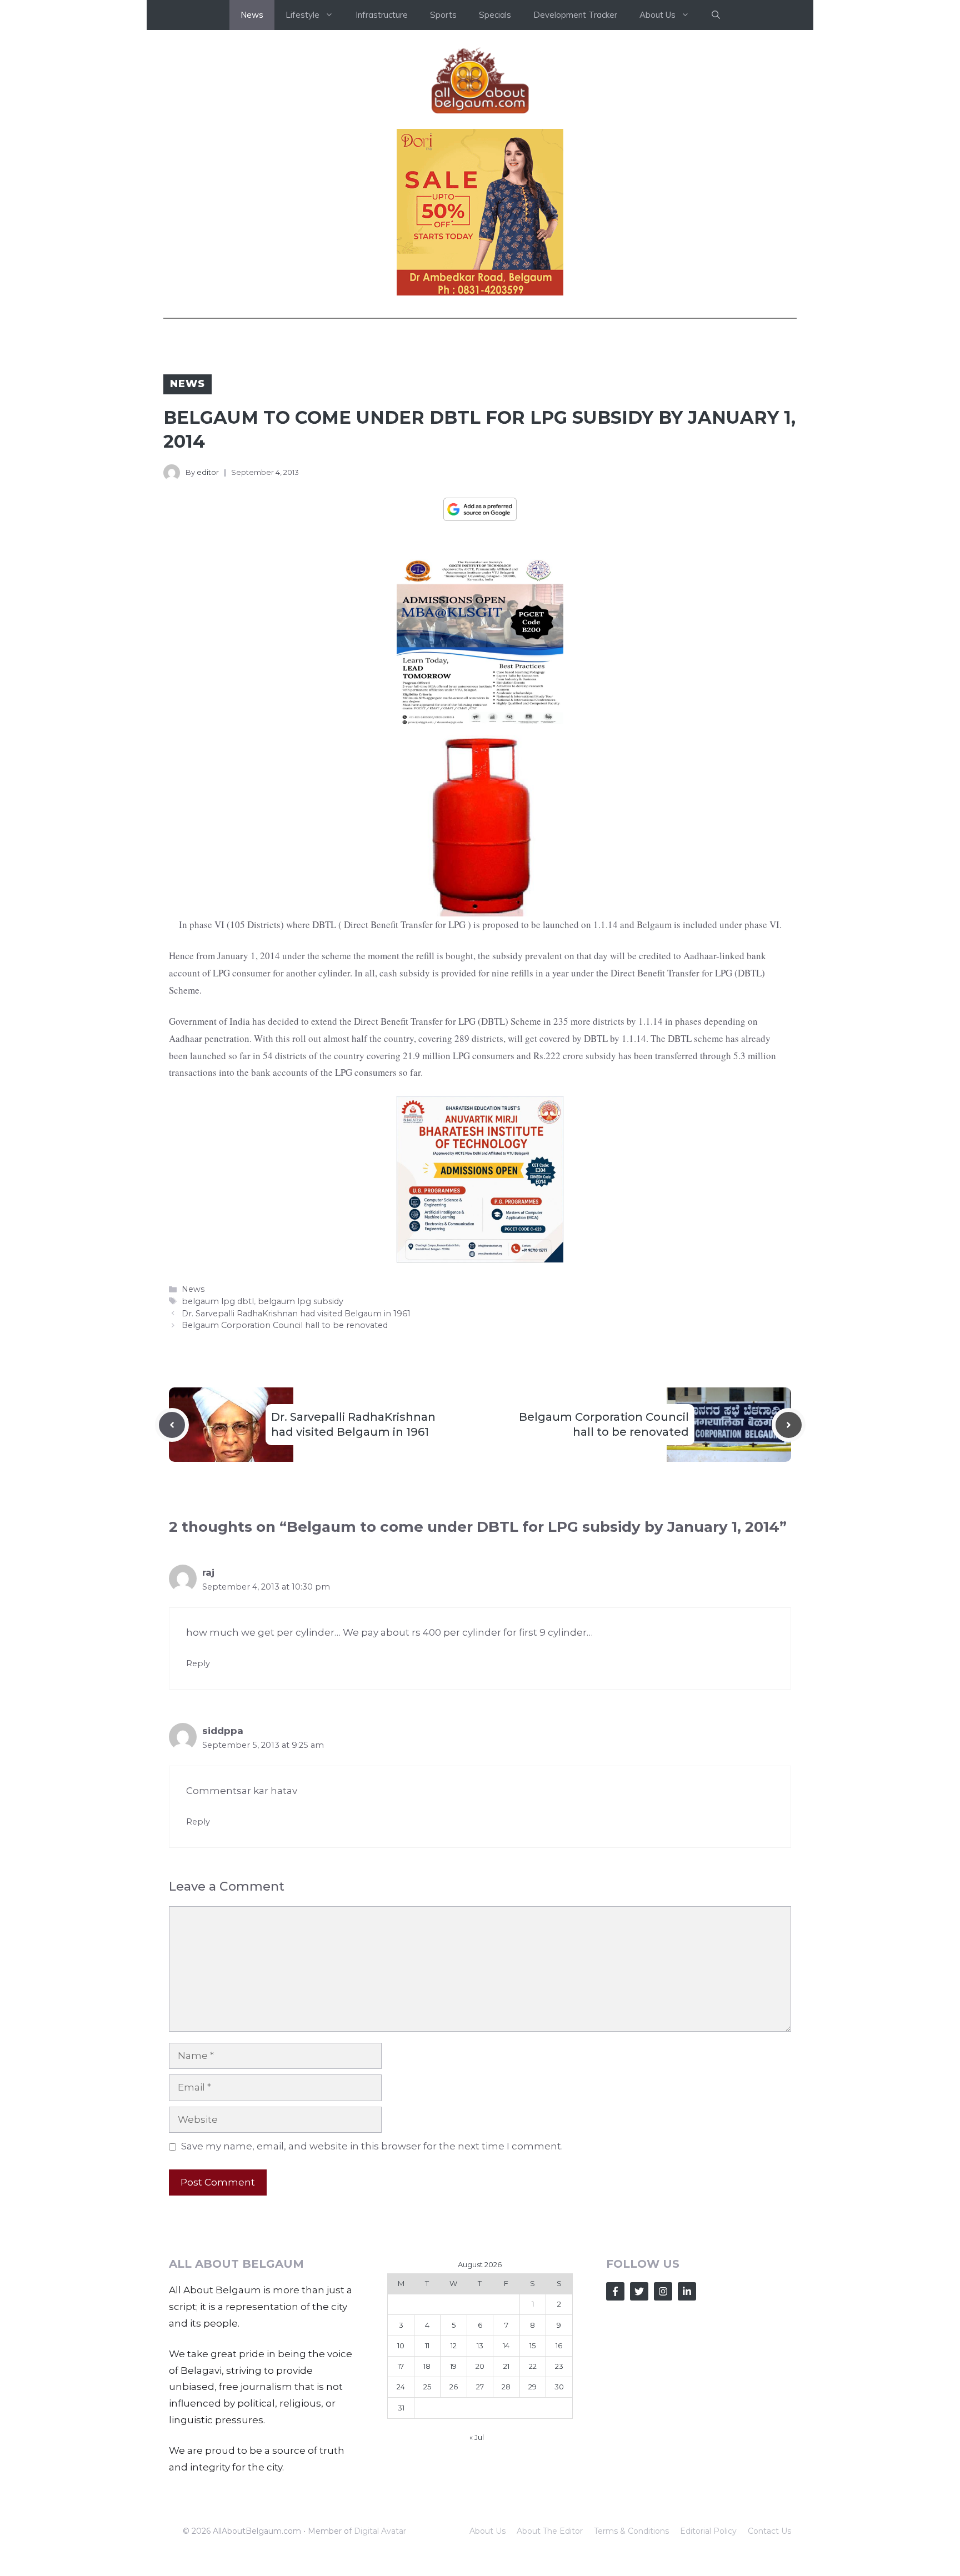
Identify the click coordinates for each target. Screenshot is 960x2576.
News (252, 15)
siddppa (223, 1731)
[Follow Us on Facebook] (615, 2291)
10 (401, 2346)
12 (454, 2346)
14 (506, 2346)
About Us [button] (657, 15)
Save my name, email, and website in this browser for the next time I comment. (372, 2146)
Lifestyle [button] (302, 15)
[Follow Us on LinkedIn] (687, 2291)
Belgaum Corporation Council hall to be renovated (285, 1325)
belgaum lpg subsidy (301, 1301)
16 (559, 2346)
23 (559, 2366)
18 (427, 2366)
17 (401, 2366)
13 (480, 2346)
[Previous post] (172, 1425)
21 (506, 2366)
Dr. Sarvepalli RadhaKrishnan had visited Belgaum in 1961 (296, 1314)
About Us (487, 2531)
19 (453, 2366)
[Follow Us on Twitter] (639, 2291)
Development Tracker (575, 15)
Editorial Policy (708, 2531)
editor (208, 472)
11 (427, 2346)
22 (533, 2366)
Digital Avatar (380, 2531)
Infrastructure (382, 15)
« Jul (477, 2437)
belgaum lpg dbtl (218, 1301)
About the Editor (550, 2531)
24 (401, 2387)
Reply (198, 1663)
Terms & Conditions (631, 2531)
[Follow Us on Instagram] (663, 2291)
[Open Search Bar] (716, 15)
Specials (495, 15)
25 (427, 2387)
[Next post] (789, 1425)
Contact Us (769, 2531)
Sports (443, 15)
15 (532, 2346)
